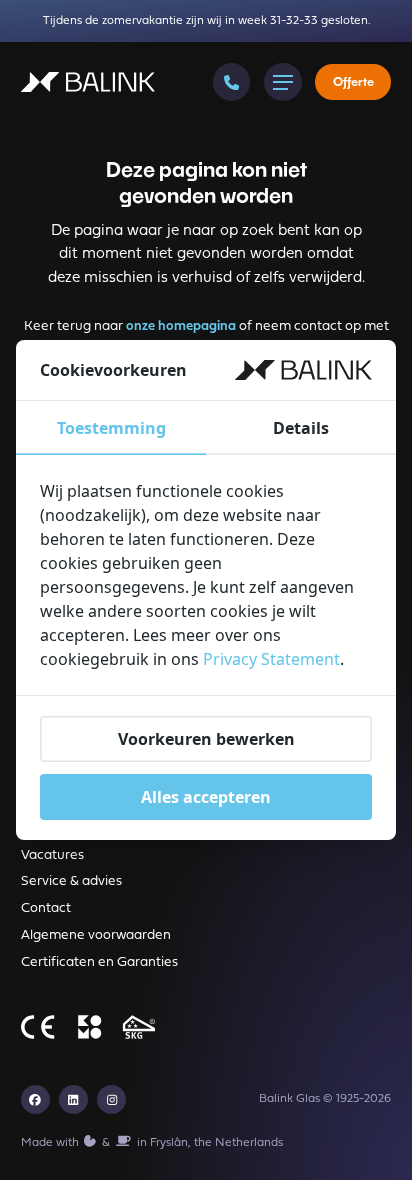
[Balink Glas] (88, 82)
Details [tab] (301, 428)
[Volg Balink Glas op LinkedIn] (73, 1099)
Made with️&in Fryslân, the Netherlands (152, 1143)
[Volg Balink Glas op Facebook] (35, 1099)
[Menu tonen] (283, 82)
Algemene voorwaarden (96, 935)
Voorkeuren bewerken (206, 739)
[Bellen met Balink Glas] (232, 82)
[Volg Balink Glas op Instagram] (111, 1099)
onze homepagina (181, 326)
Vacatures (52, 855)
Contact (46, 908)
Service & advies (71, 881)
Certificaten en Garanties (99, 962)
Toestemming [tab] (111, 428)
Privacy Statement (271, 659)
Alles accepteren (206, 797)
